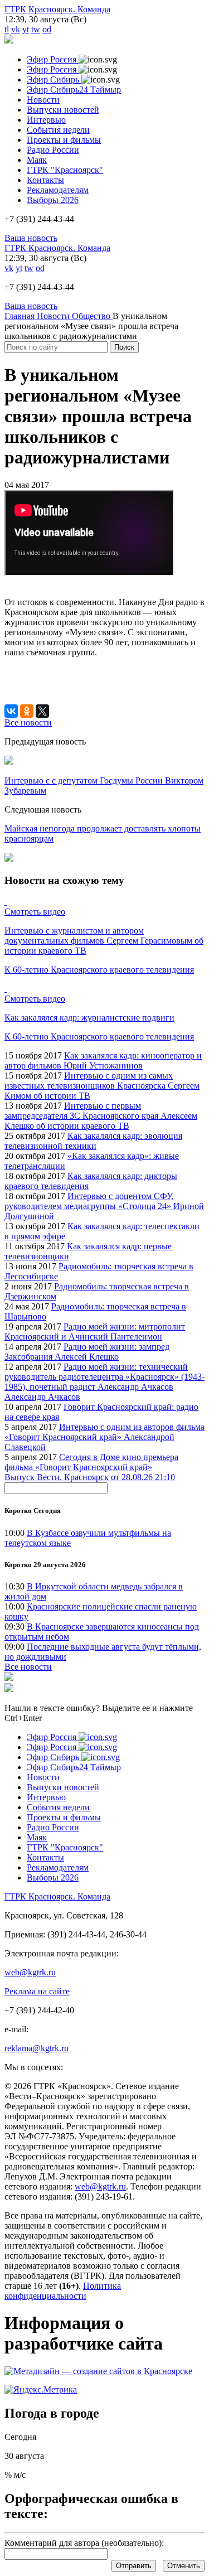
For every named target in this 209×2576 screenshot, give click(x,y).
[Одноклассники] (27, 711)
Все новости (28, 1667)
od (47, 29)
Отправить (134, 2566)
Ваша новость (31, 238)
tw (36, 29)
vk (16, 29)
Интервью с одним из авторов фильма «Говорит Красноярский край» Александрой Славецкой (104, 1437)
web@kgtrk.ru (30, 1972)
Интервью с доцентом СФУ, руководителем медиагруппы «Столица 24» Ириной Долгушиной (104, 1206)
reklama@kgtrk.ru (37, 2048)
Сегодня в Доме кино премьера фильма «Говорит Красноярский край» (91, 1462)
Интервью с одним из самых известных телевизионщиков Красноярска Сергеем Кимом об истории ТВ (102, 1086)
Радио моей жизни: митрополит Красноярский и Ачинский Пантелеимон (95, 1332)
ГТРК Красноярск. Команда (57, 9)
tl (7, 29)
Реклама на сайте (37, 1991)
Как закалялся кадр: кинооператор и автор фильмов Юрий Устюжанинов (103, 1060)
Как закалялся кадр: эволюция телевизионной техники (93, 1141)
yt (26, 29)
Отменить (184, 2566)
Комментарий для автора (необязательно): (84, 2543)
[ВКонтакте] (11, 711)
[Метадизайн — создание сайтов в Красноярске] (98, 2371)
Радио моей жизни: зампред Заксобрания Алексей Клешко (87, 1352)
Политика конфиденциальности (63, 2291)
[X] (42, 711)
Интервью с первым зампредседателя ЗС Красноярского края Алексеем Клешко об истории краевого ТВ (101, 1116)
